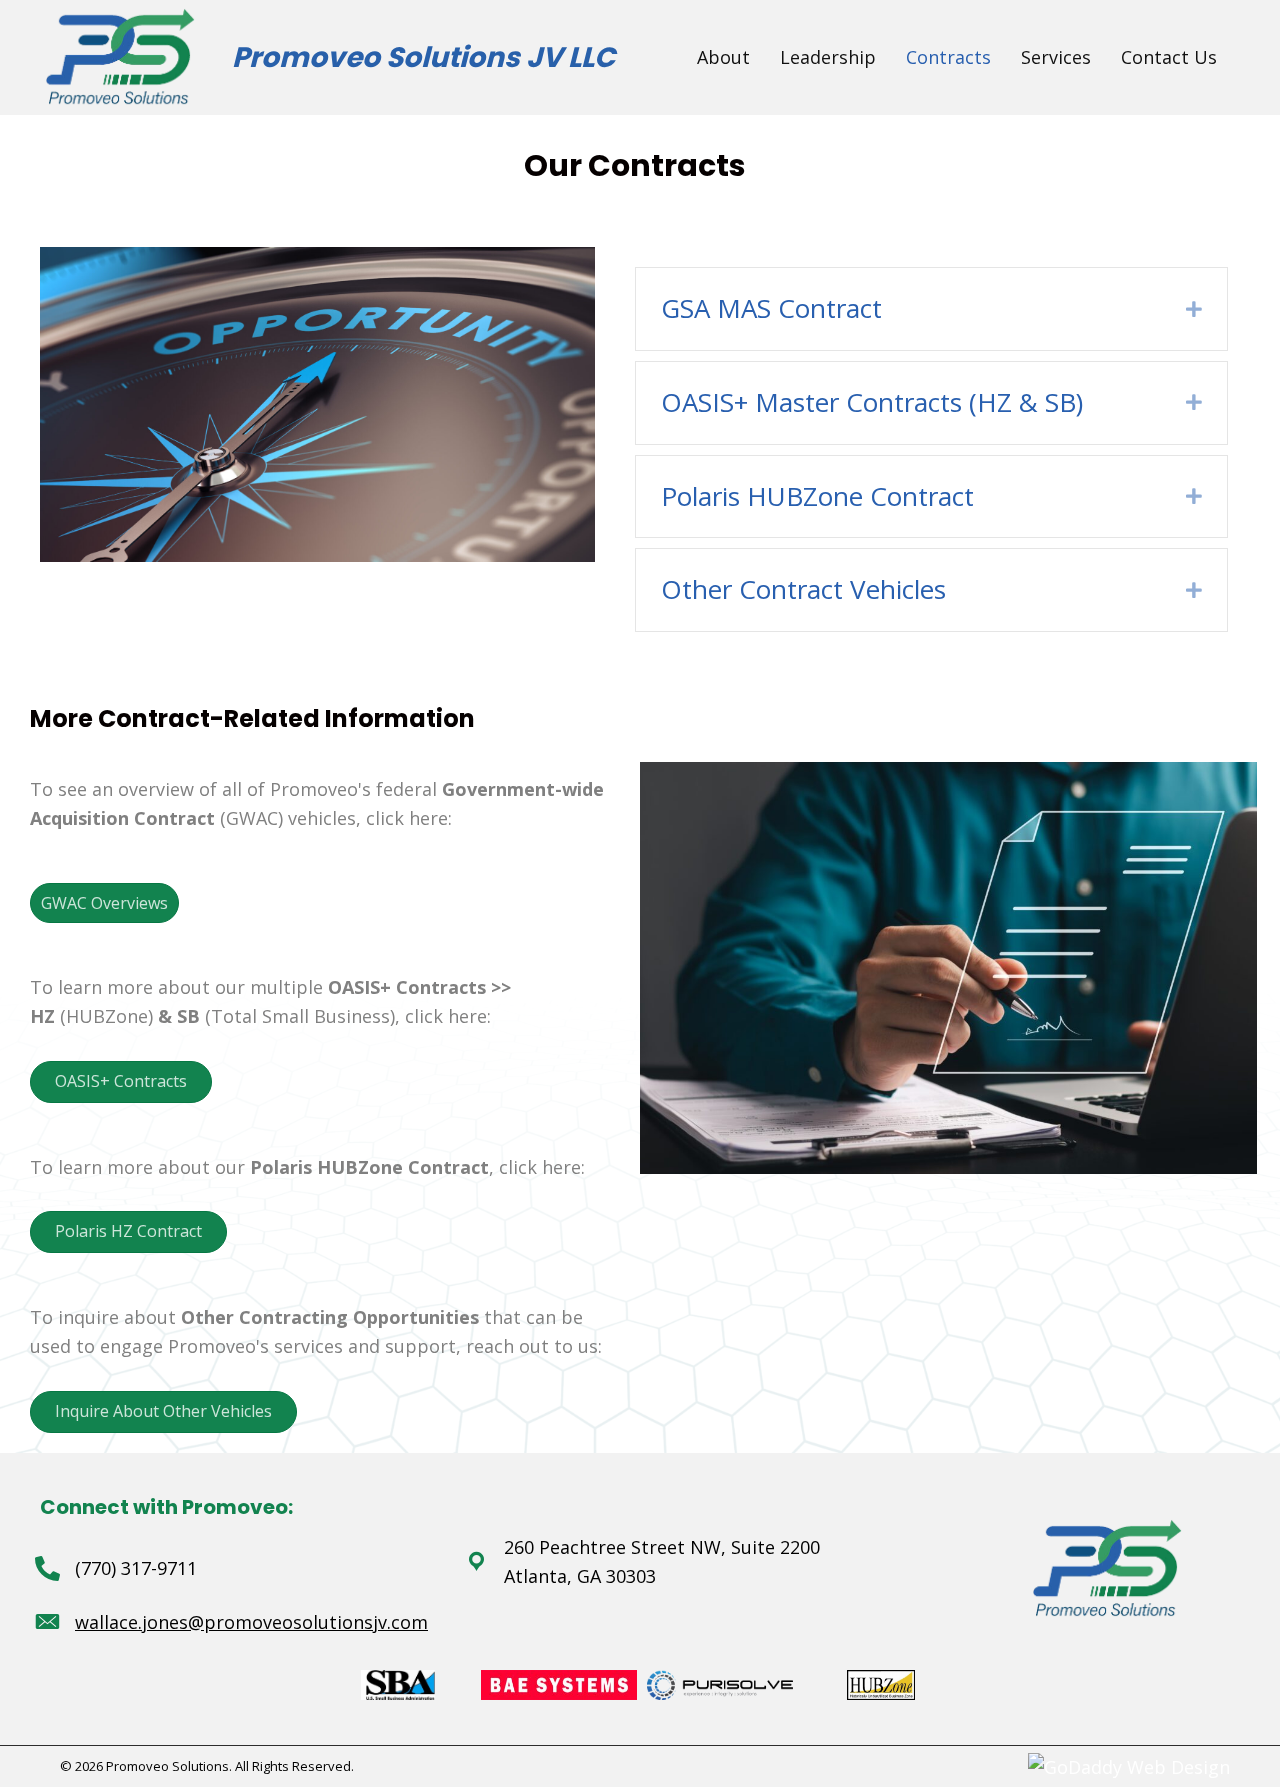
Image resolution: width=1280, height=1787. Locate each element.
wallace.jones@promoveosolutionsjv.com (251, 1622)
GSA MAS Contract (771, 308)
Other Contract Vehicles (803, 589)
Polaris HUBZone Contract (817, 496)
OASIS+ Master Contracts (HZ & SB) (872, 402)
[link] (723, 57)
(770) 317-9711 (136, 1568)
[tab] (931, 309)
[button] (104, 903)
